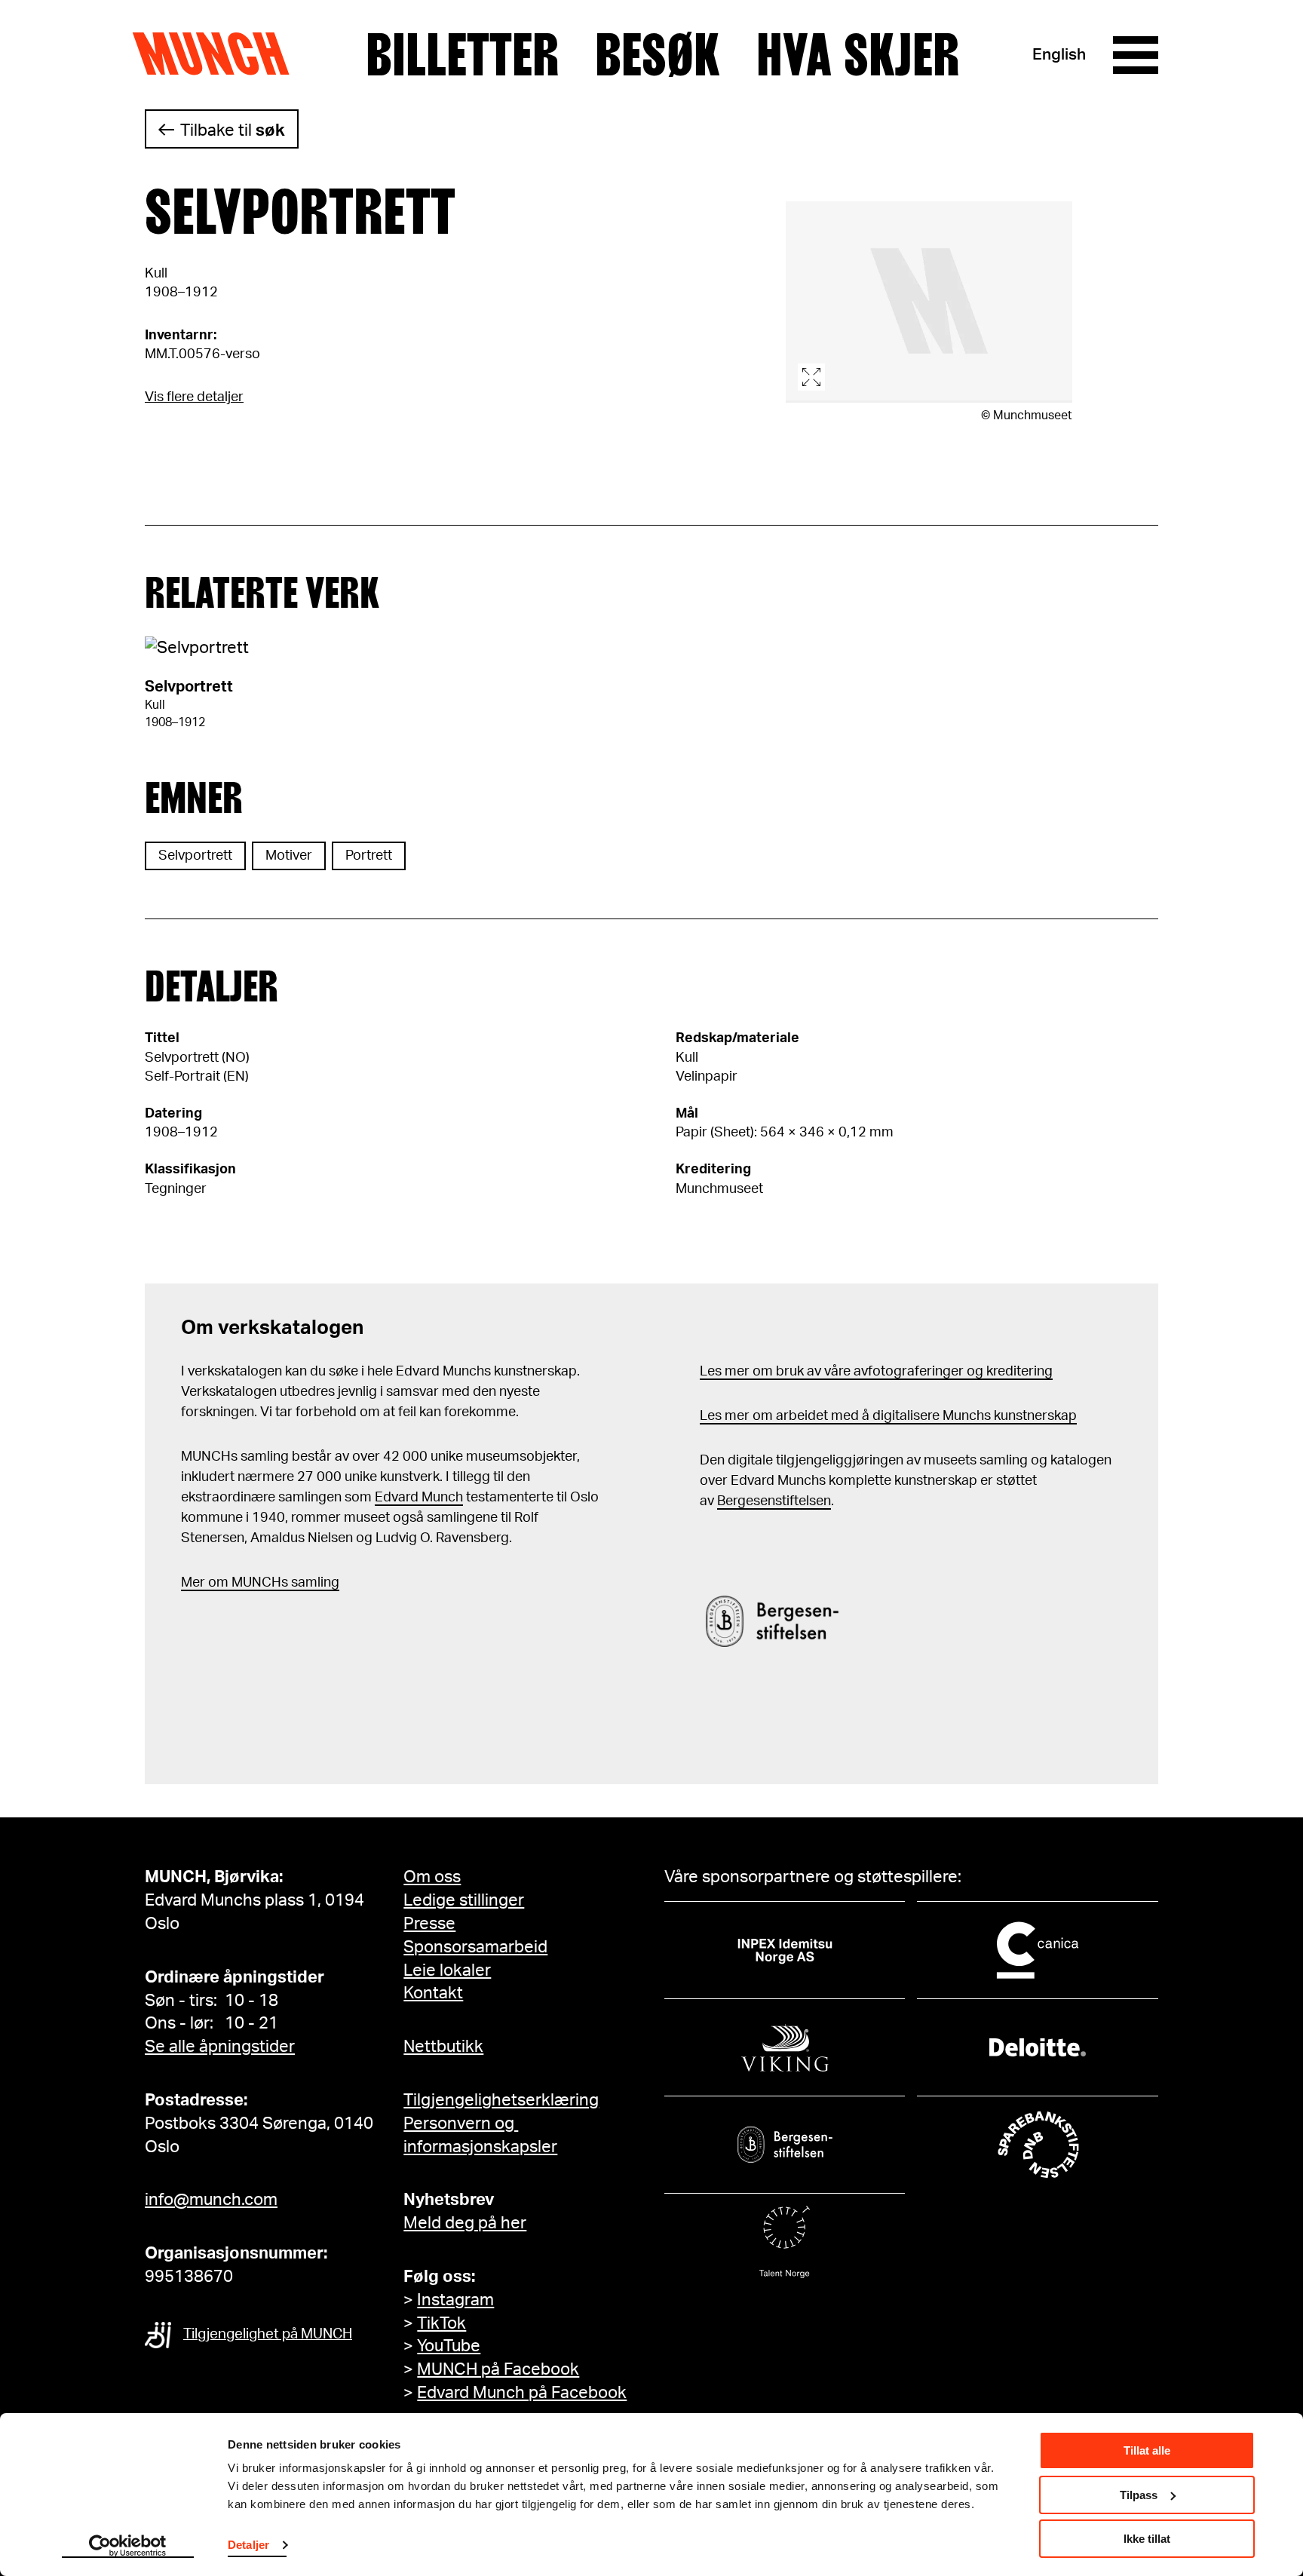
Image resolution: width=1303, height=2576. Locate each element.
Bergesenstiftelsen (774, 1501)
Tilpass (1139, 2495)
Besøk (658, 55)
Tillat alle (1147, 2450)
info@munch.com (211, 2200)
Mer (193, 1583)
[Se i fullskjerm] (929, 302)
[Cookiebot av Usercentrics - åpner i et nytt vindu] (128, 2547)
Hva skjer (858, 55)
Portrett (369, 856)
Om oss (432, 1877)
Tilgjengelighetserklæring (501, 2100)
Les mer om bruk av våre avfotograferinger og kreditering (876, 1372)
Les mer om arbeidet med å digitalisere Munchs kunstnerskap (888, 1416)
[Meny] (1136, 55)
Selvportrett (195, 856)
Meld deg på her (465, 2223)
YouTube (449, 2346)
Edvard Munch (419, 1498)
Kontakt (433, 1993)
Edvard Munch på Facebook (522, 2393)
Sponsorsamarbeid (475, 1947)
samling (314, 1583)
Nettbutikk (443, 2047)
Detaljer (248, 2545)
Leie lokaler (447, 1970)
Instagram (455, 2300)
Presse (429, 1924)
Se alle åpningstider (220, 2047)
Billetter (462, 55)
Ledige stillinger (464, 1900)
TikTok (441, 2323)
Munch (218, 54)
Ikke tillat (1147, 2539)
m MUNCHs (252, 1583)
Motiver (289, 856)
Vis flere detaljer (194, 397)
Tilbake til (233, 130)
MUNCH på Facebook (498, 2369)
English (1059, 55)
